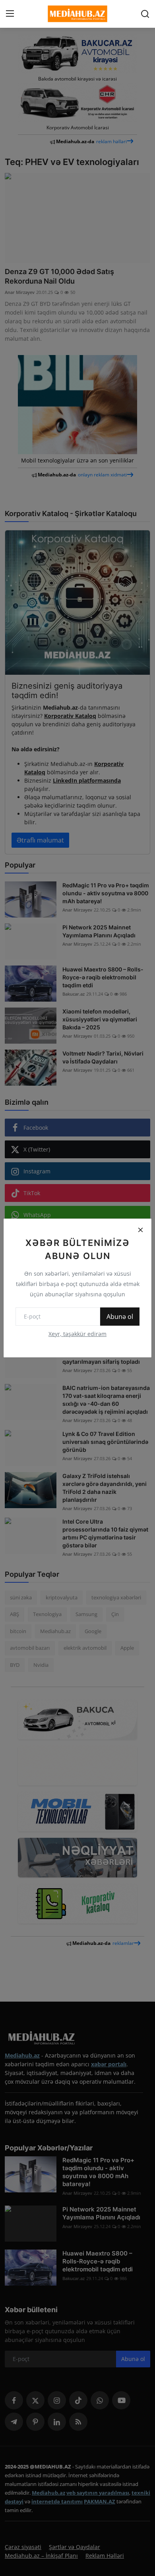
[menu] (10, 14)
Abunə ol (120, 1317)
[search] (145, 14)
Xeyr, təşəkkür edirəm (77, 1334)
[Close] (140, 1230)
